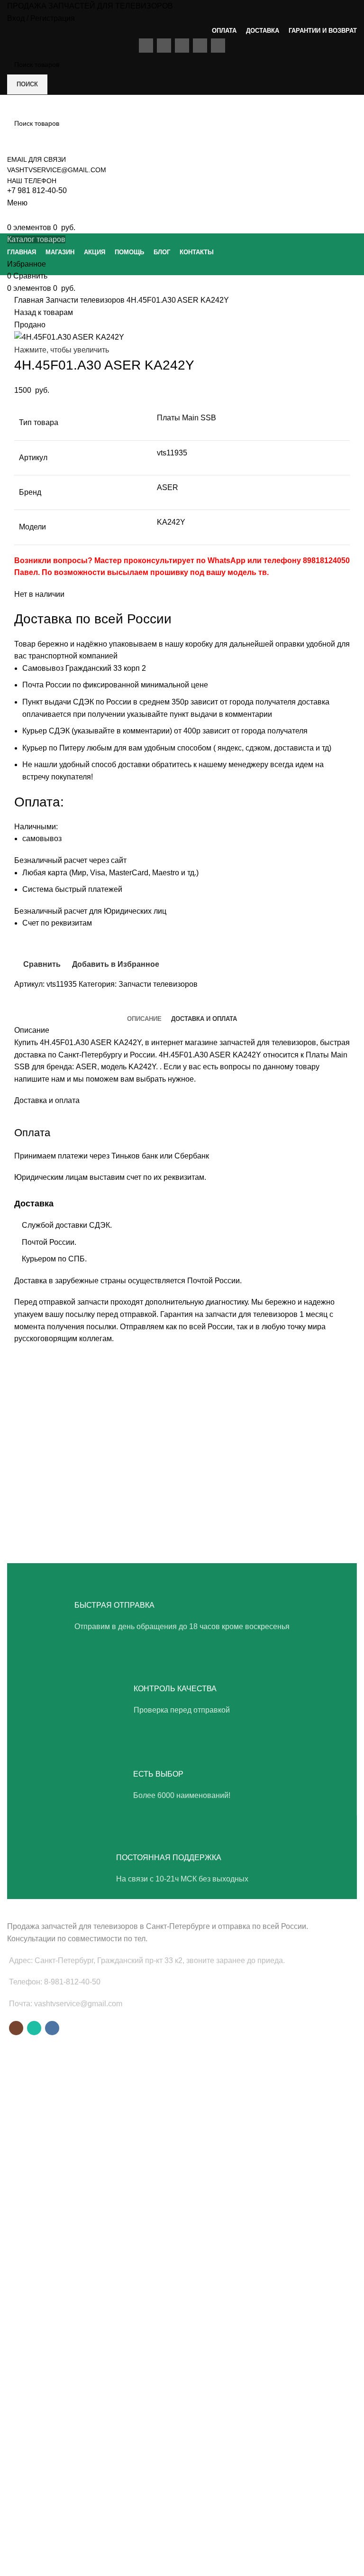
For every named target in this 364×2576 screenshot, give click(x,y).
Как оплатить (27, 2530)
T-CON (18, 2115)
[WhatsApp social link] (34, 2028)
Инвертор (22, 2147)
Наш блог (22, 2466)
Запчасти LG (27, 2210)
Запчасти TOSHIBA (37, 2259)
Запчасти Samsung (36, 2194)
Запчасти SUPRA (33, 2275)
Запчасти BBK (29, 2371)
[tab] (144, 1019)
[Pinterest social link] (44, 1006)
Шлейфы (21, 2131)
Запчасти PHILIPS (35, 2226)
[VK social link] (52, 2028)
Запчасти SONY (32, 2242)
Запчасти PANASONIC (41, 2354)
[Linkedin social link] (55, 1006)
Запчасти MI (26, 2338)
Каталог (19, 2498)
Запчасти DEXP (31, 2387)
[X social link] (33, 1006)
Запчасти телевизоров (86, 300)
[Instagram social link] (16, 2028)
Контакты (21, 2514)
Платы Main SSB (33, 2066)
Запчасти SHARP (33, 2322)
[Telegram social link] (66, 1006)
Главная (30, 300)
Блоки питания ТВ (35, 2083)
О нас (16, 2449)
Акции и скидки (30, 2482)
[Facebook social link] (22, 1006)
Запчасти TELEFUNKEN (44, 2403)
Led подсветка (29, 2099)
